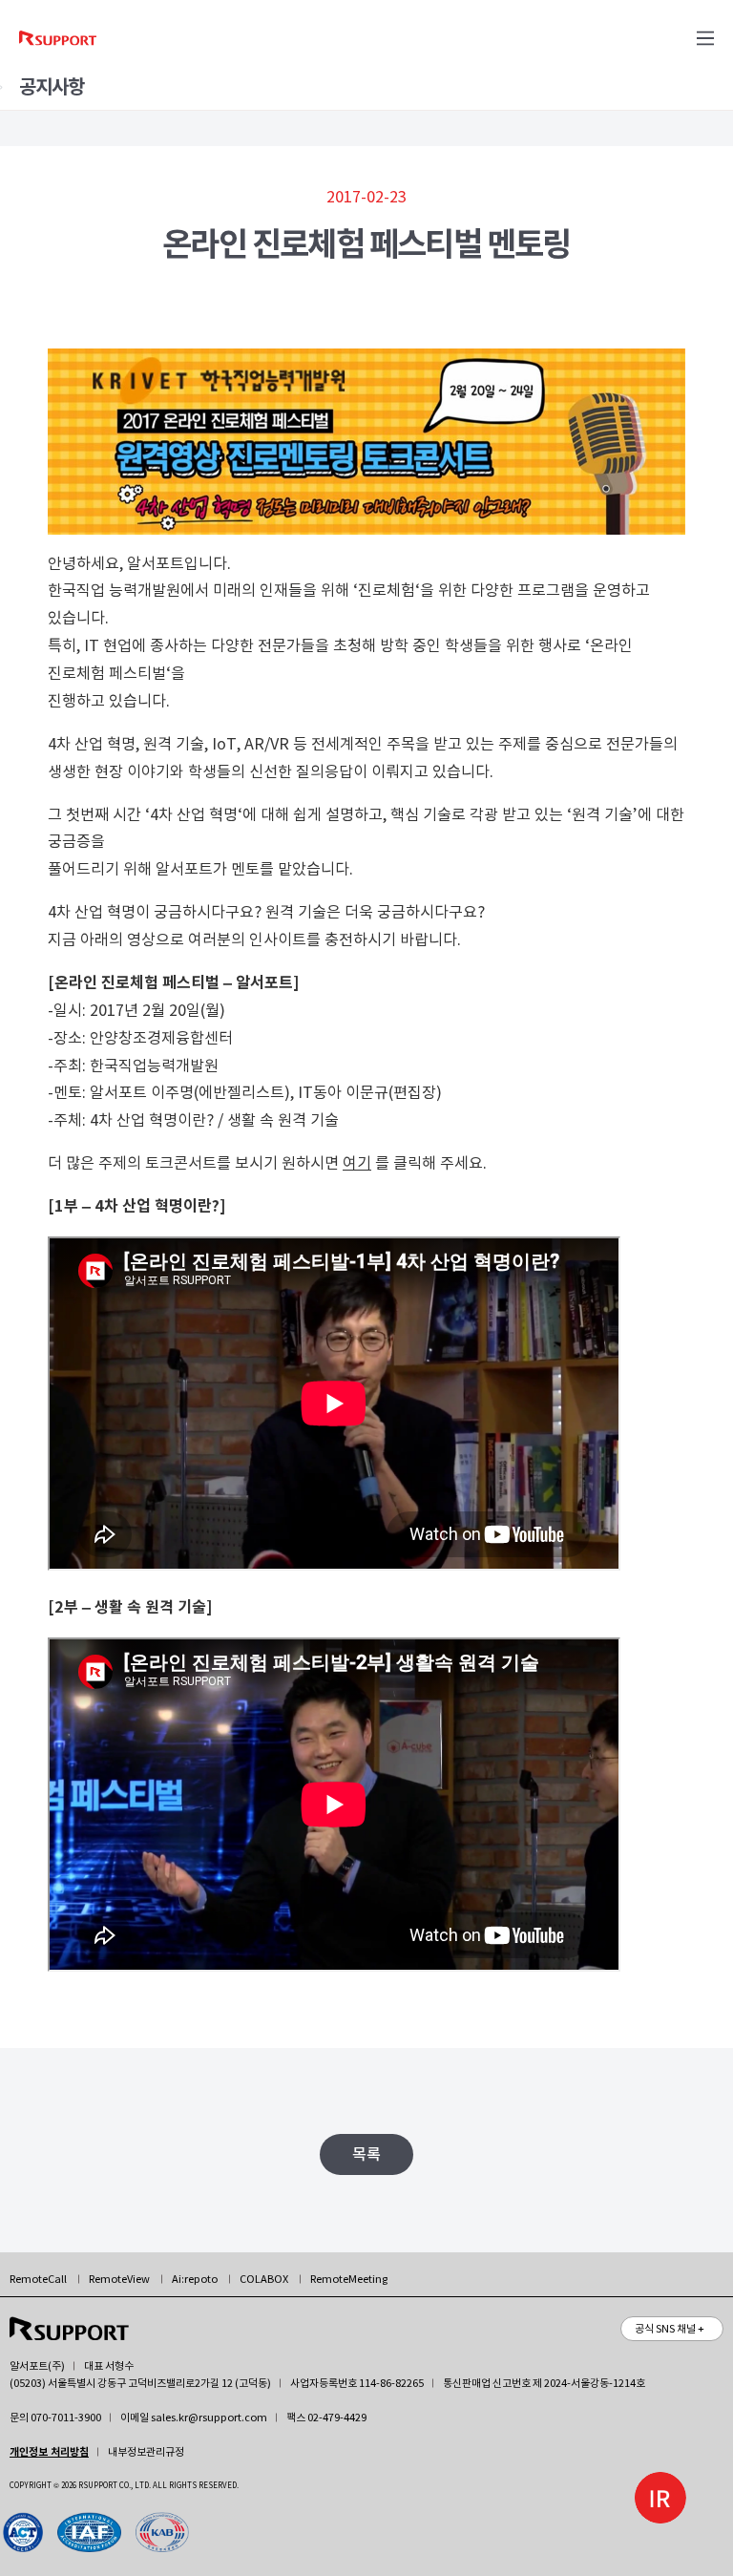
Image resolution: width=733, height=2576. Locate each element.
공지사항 (52, 87)
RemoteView (119, 2279)
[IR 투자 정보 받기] (660, 2498)
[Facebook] (96, 2532)
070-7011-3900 (66, 2418)
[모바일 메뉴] (705, 38)
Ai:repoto (195, 2279)
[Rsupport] (60, 38)
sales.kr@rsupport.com (209, 2418)
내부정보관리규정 (146, 2452)
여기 (357, 1163)
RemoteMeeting (349, 2279)
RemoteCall (38, 2279)
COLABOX (264, 2279)
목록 (366, 2154)
